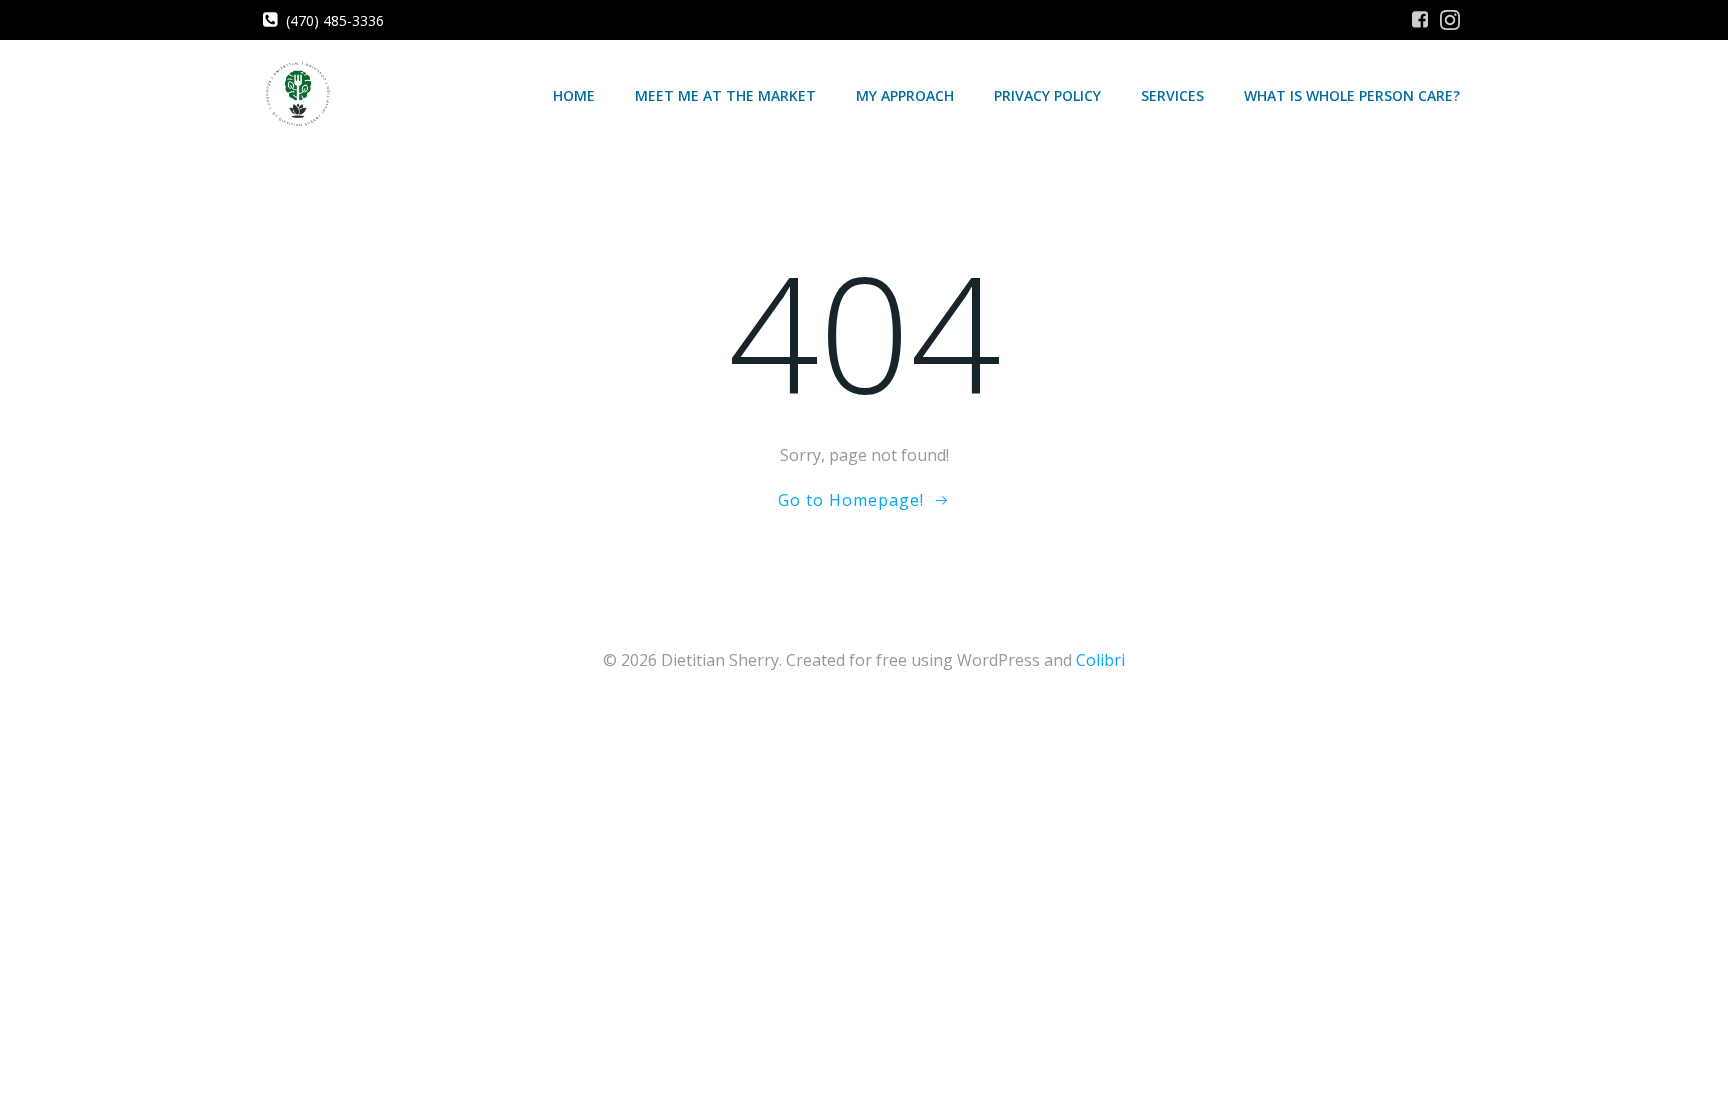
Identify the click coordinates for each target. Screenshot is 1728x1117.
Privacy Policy (1047, 95)
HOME (574, 95)
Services (1172, 95)
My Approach (905, 95)
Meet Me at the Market (725, 95)
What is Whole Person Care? (1352, 95)
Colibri (1100, 660)
